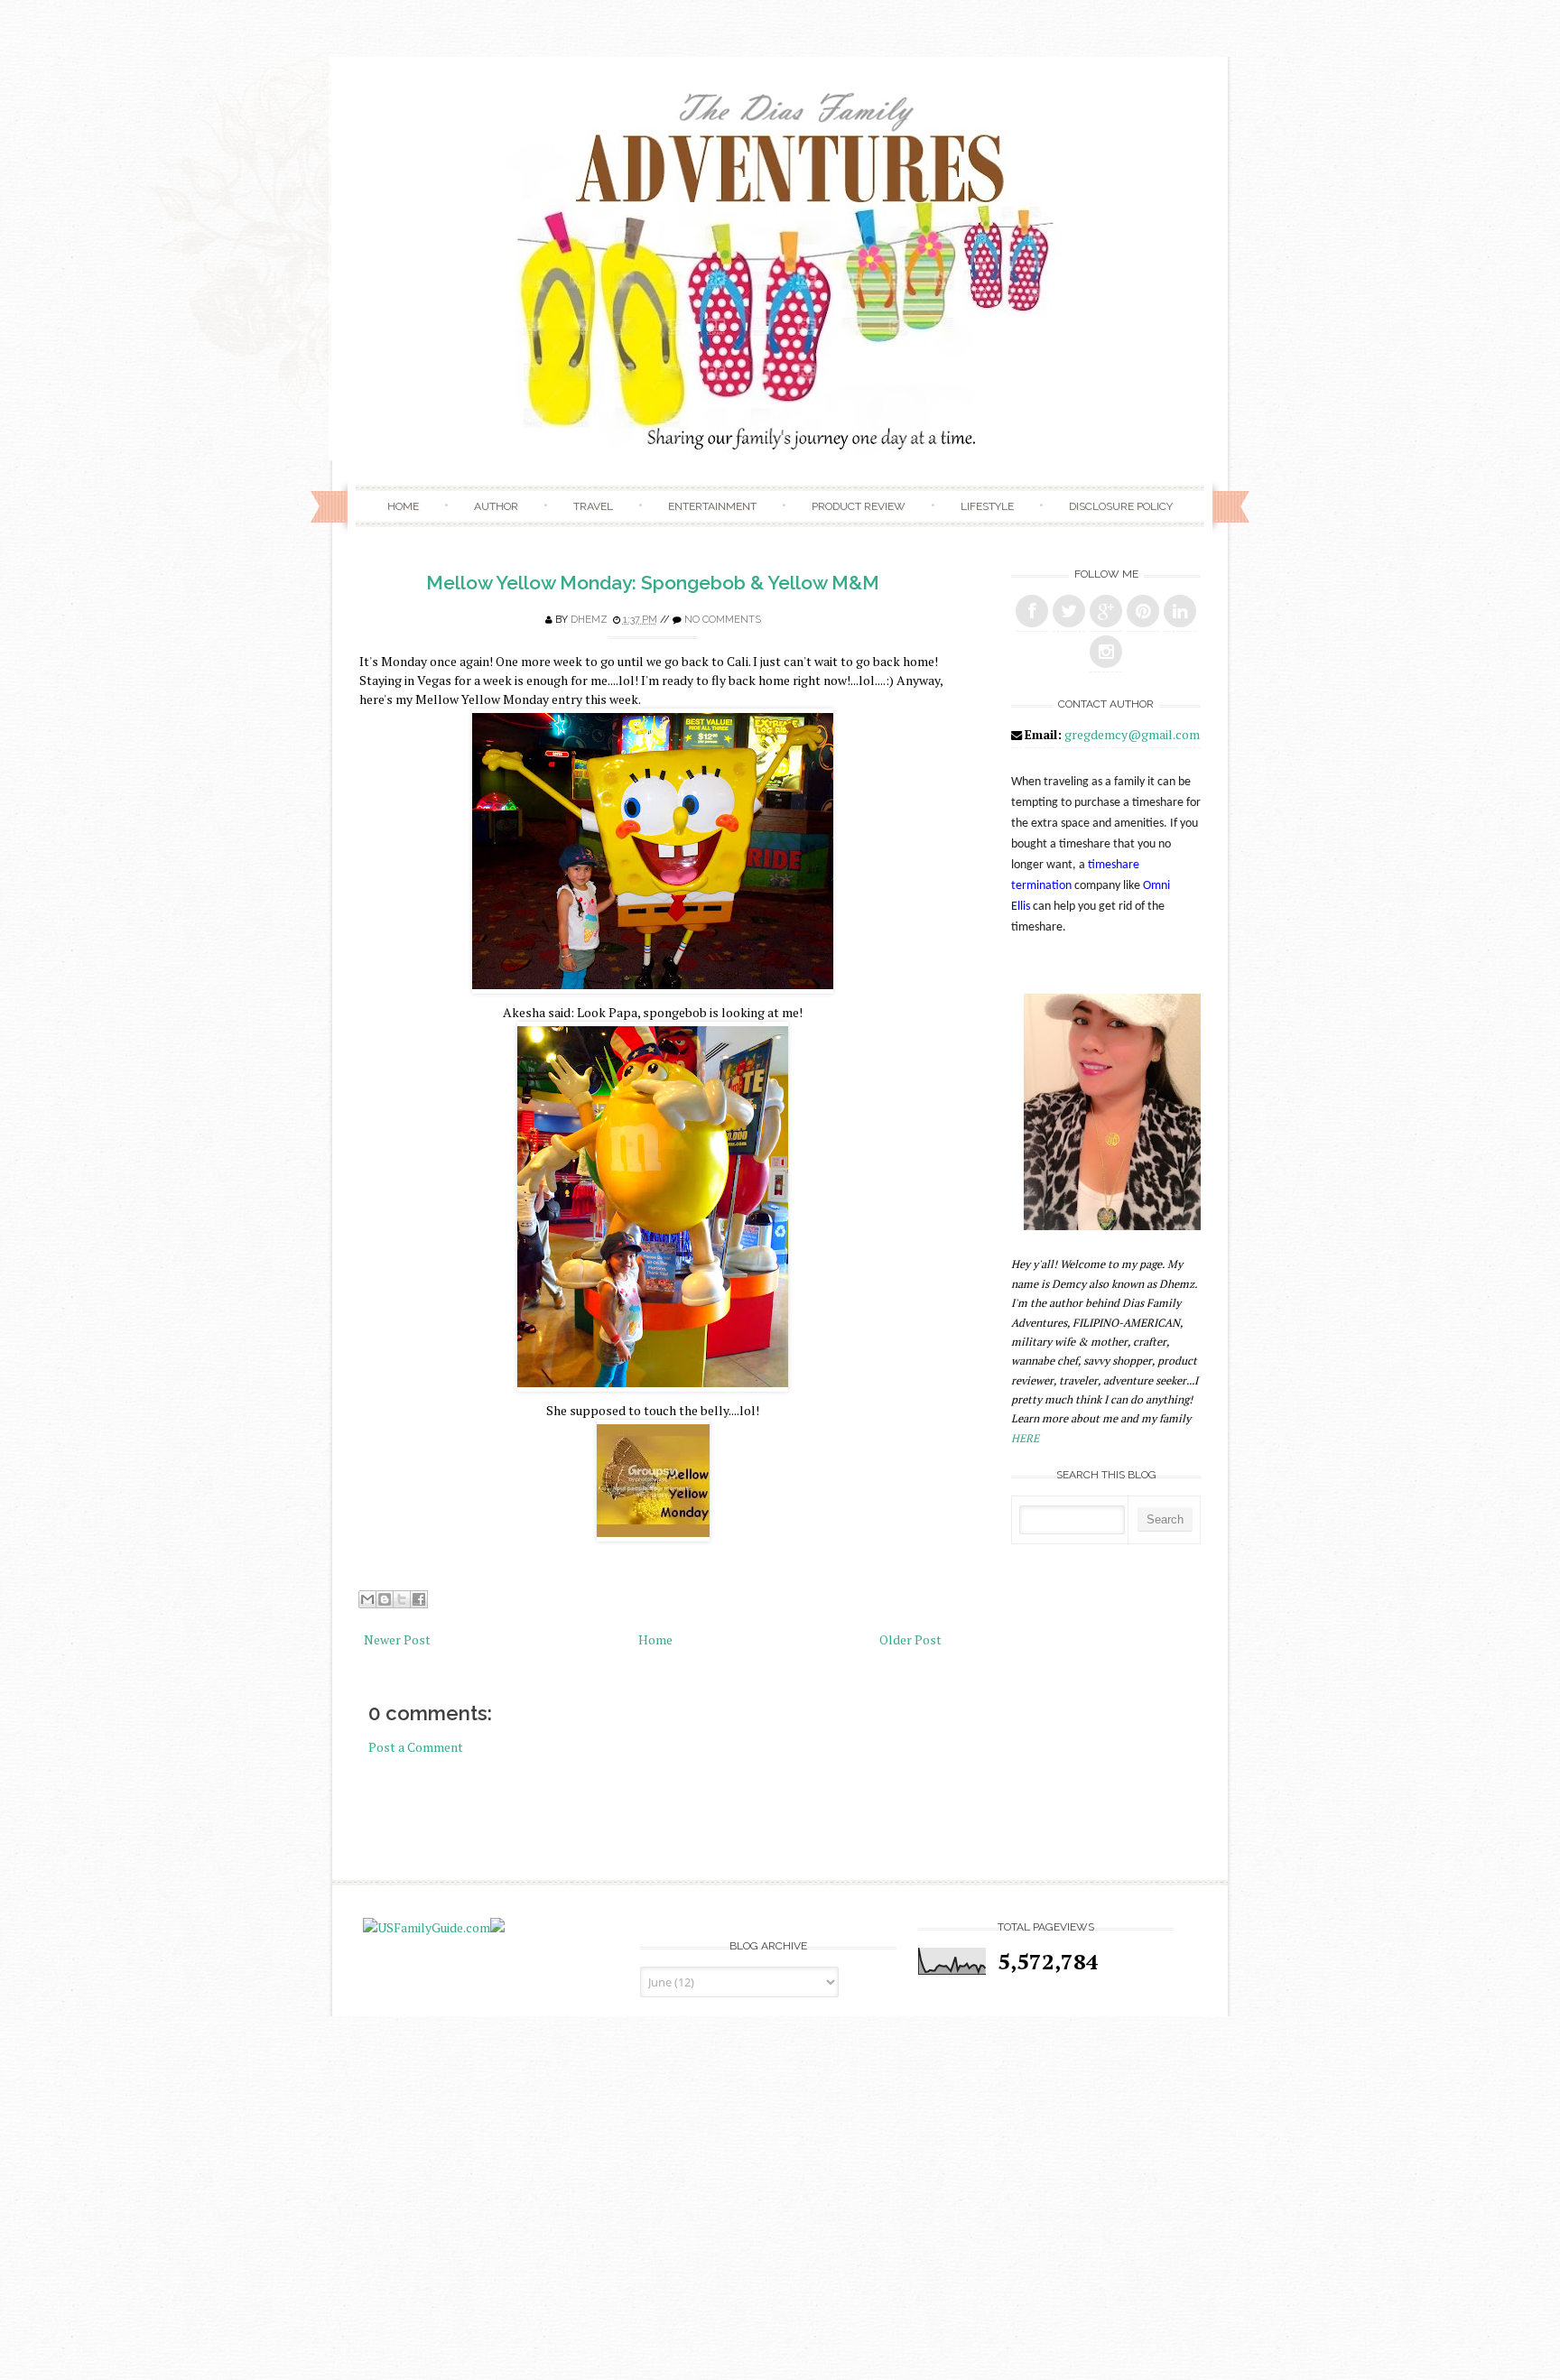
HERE (1025, 1438)
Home (403, 506)
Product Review (859, 506)
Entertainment (712, 506)
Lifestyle (987, 506)
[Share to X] (402, 1599)
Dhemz (589, 620)
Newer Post (397, 1639)
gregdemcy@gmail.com (1132, 734)
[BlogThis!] (385, 1599)
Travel (593, 506)
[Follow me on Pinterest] (1143, 611)
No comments (723, 620)
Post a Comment (416, 1747)
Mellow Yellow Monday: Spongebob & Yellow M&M (653, 583)
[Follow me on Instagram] (1106, 652)
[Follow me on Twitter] (1069, 611)
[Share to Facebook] (419, 1599)
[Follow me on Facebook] (1032, 611)
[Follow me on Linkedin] (1180, 611)
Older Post (910, 1639)
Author (496, 506)
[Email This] (367, 1599)
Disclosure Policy (1121, 506)
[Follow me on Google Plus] (1106, 611)
